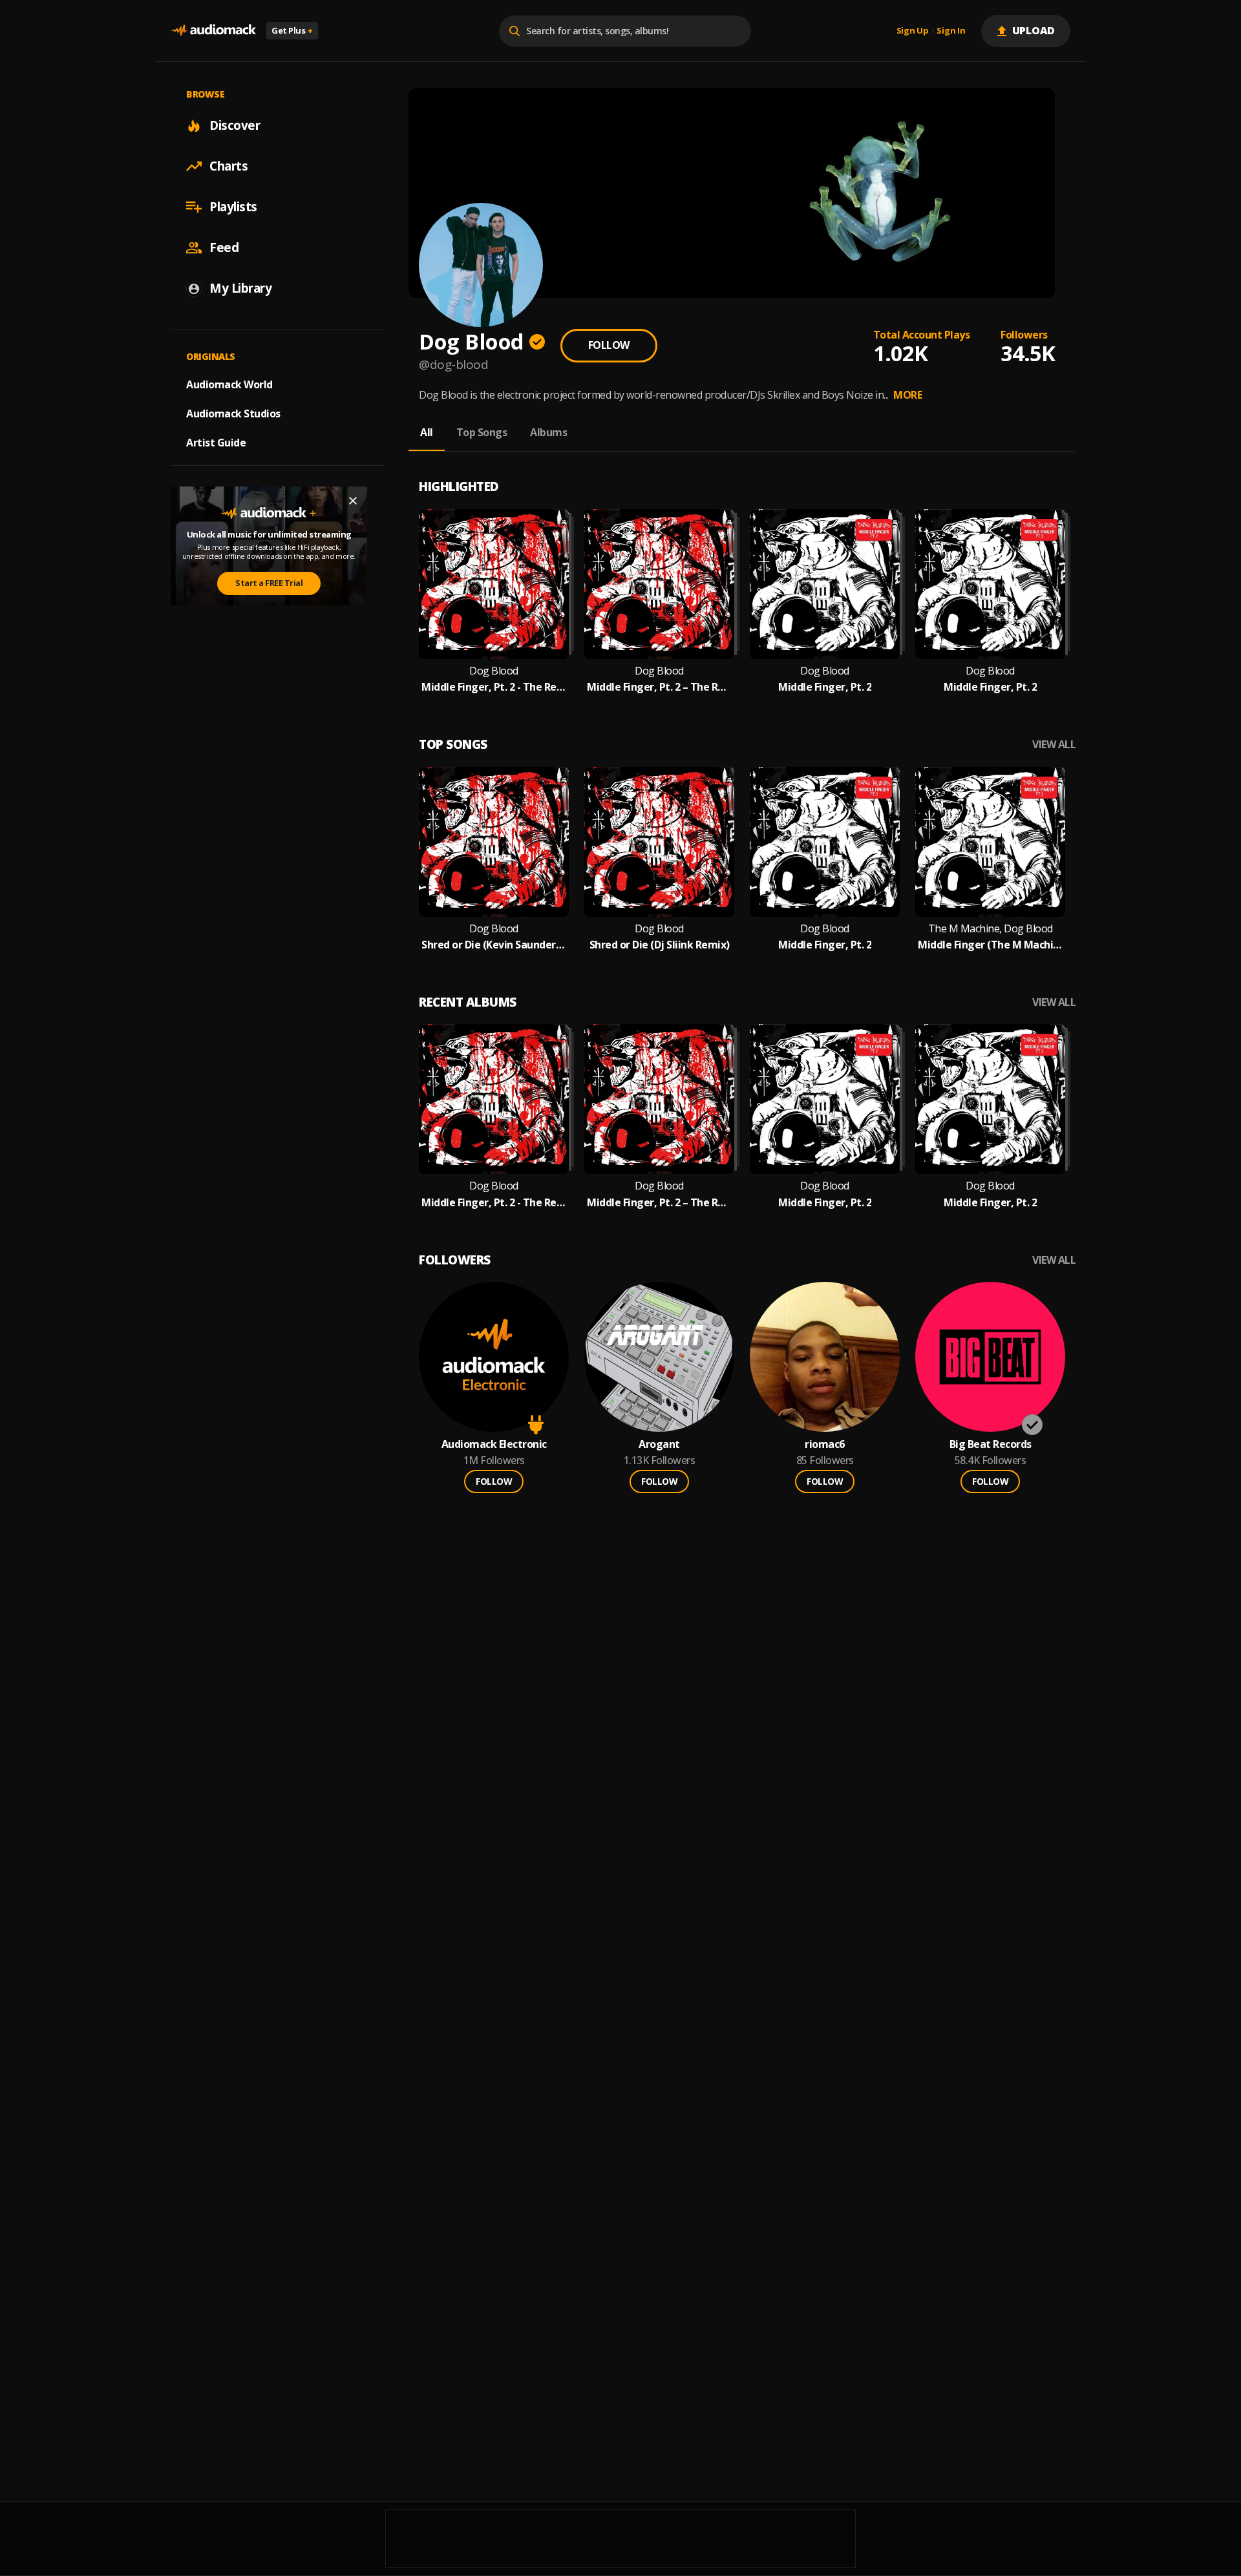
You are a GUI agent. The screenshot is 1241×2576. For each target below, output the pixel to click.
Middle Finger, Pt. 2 (825, 687)
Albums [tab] (548, 432)
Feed (224, 247)
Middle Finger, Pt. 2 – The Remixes (659, 687)
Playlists (233, 207)
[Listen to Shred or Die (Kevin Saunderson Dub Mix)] (494, 842)
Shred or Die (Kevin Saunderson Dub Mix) (494, 945)
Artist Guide (216, 443)
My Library (240, 288)
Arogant (659, 1444)
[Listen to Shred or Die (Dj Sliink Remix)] (659, 842)
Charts (228, 166)
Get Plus (292, 30)
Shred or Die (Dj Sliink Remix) (660, 945)
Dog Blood (494, 671)
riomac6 (825, 1444)
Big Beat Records (991, 1444)
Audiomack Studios (233, 414)
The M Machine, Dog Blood (991, 929)
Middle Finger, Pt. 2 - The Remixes (494, 687)
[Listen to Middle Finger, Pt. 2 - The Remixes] (494, 584)
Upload (1034, 30)
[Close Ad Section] (353, 501)
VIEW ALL (1054, 745)
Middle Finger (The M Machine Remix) (990, 945)
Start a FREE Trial (269, 583)
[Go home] (213, 31)
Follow (609, 345)
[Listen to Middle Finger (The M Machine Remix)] (990, 842)
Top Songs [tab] (482, 432)
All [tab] (427, 432)
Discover (235, 125)
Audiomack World (229, 384)
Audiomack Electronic (494, 1444)
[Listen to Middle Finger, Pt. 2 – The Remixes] (659, 584)
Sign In (951, 31)
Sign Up (913, 31)
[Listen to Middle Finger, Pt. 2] (825, 584)
